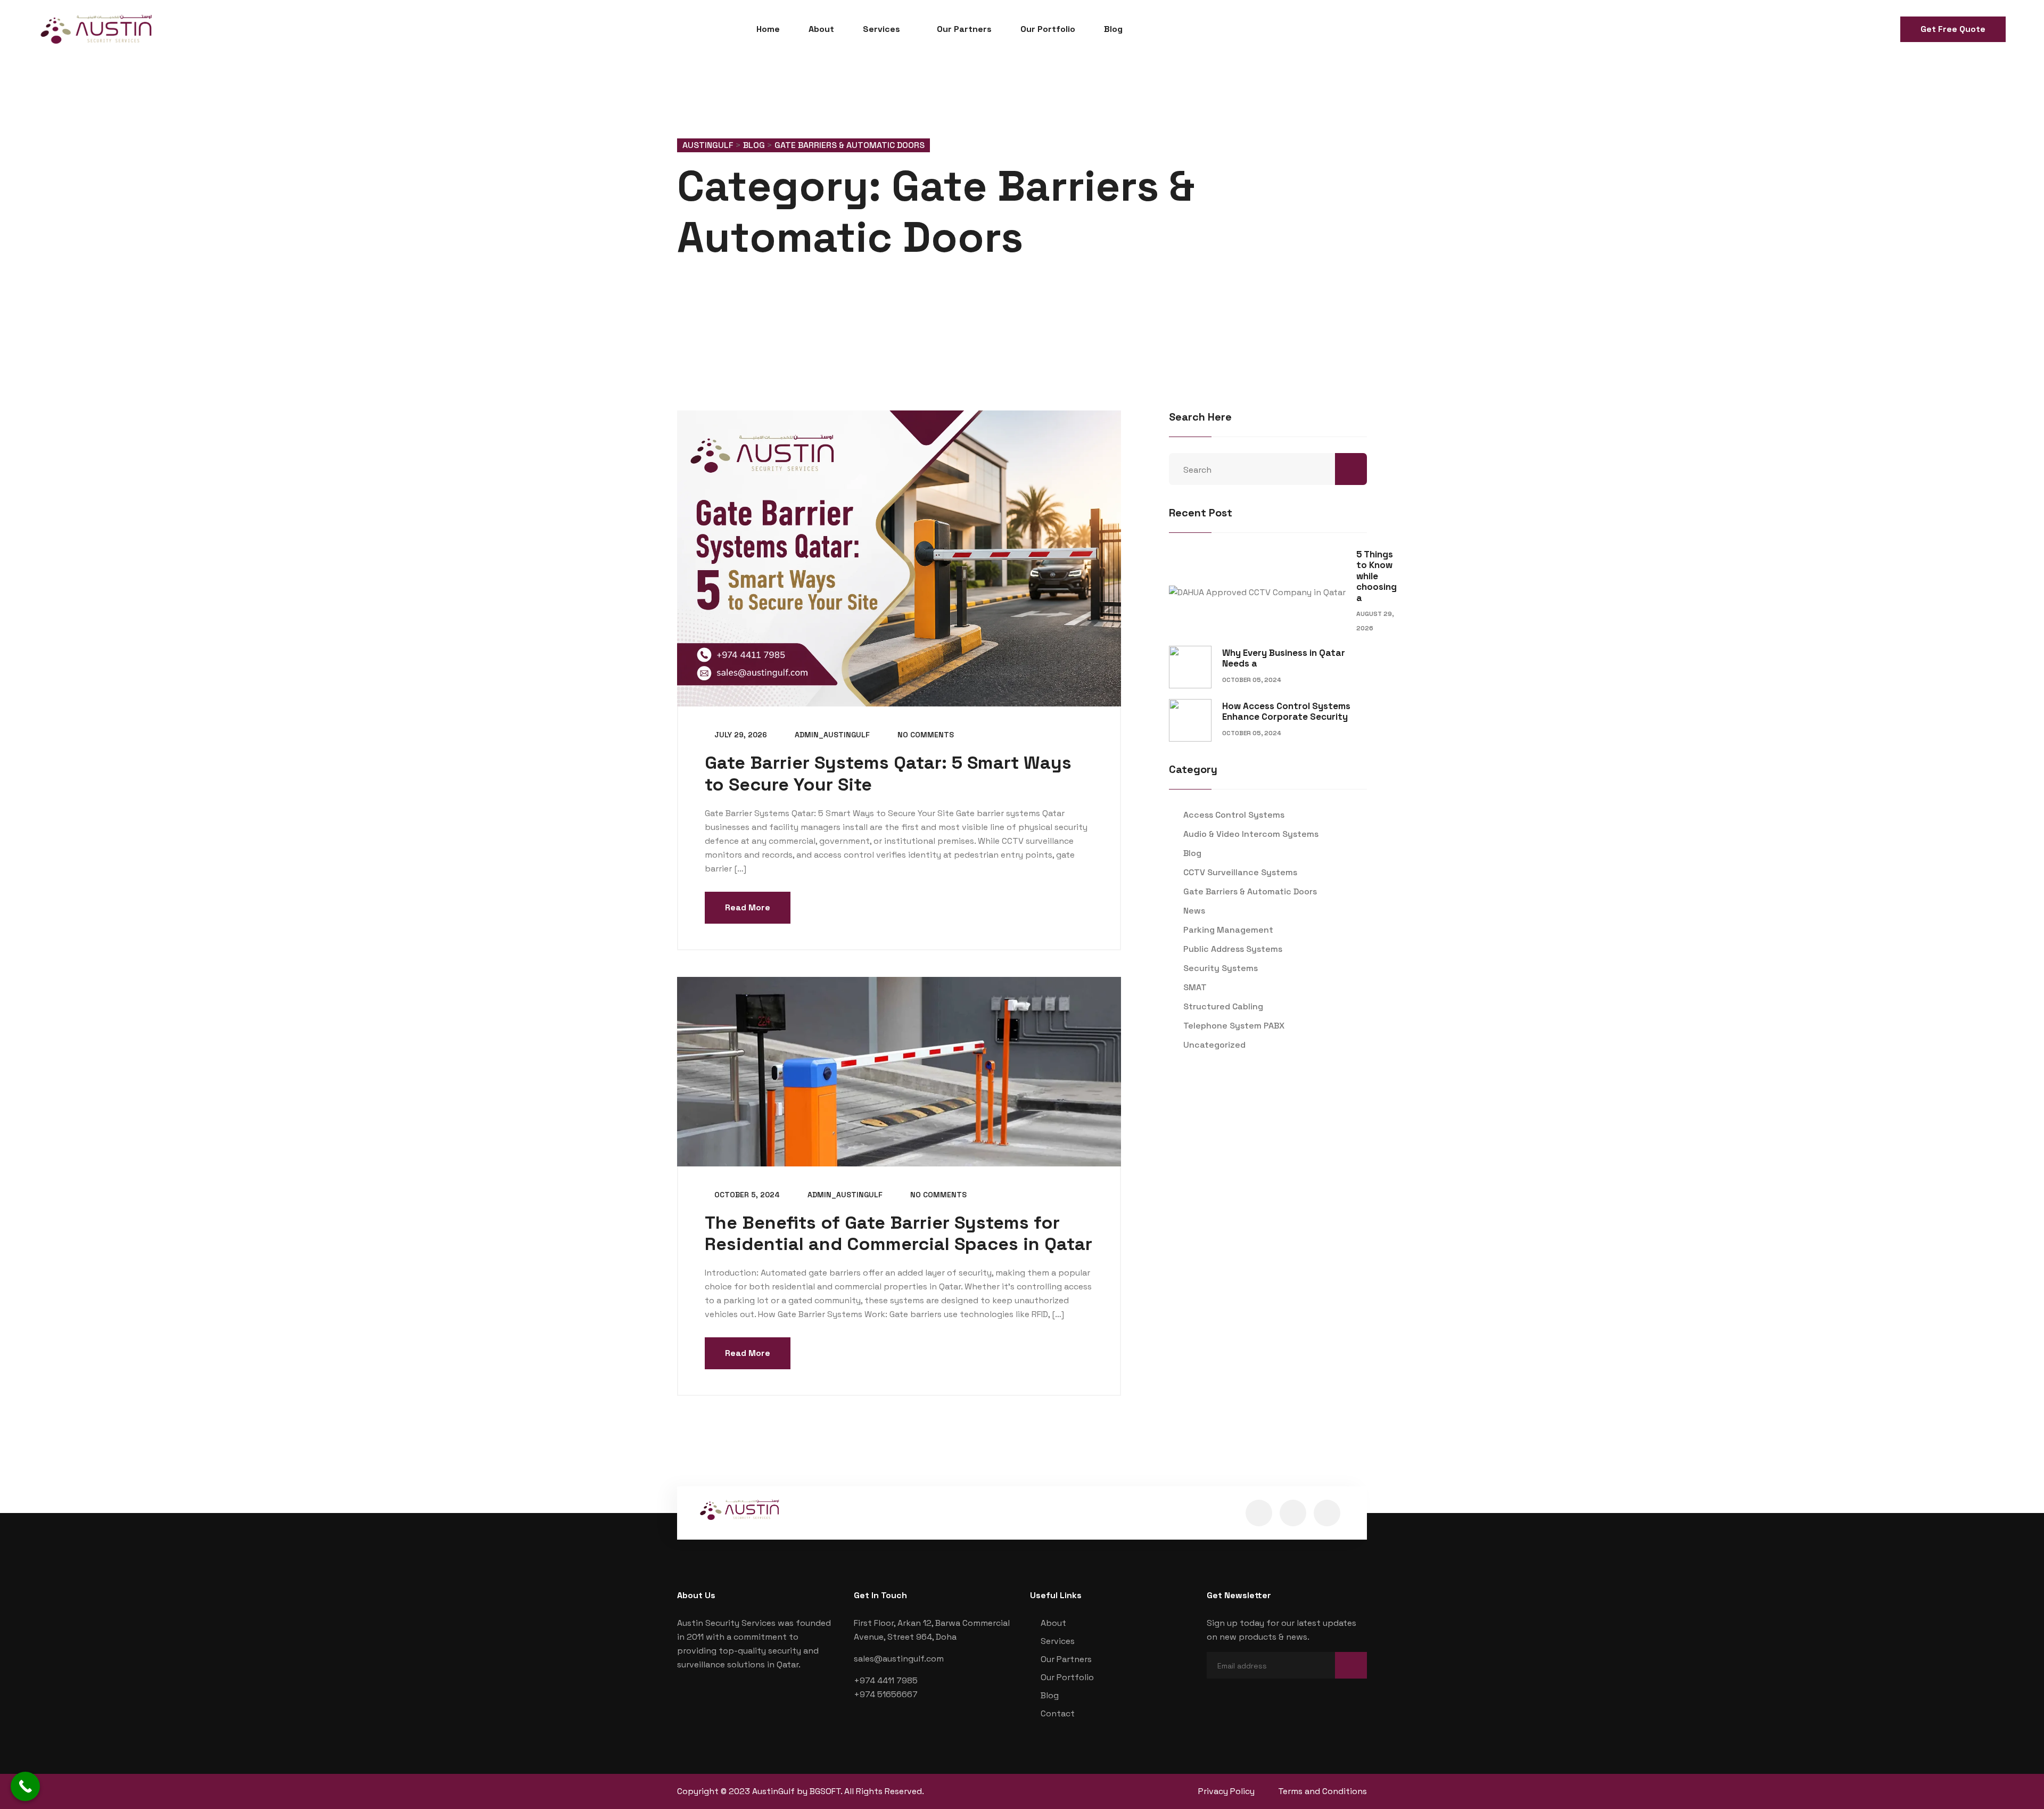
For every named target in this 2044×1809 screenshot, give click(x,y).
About (821, 29)
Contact (1058, 1713)
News (1194, 911)
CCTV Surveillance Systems (1240, 872)
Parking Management (1228, 930)
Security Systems (1221, 968)
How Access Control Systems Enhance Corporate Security (1286, 711)
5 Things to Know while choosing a (1377, 576)
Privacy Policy (1226, 1791)
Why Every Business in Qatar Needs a (1284, 658)
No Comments (925, 735)
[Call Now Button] (25, 1786)
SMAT (1195, 987)
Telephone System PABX (1234, 1026)
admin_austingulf (831, 735)
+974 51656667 (886, 1694)
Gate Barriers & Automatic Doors (1250, 891)
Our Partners (964, 29)
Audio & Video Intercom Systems (1251, 834)
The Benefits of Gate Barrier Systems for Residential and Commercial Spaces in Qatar (899, 1234)
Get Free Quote (1953, 29)
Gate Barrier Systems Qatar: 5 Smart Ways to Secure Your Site (888, 774)
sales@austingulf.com (899, 1659)
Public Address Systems (1233, 949)
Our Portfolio (1048, 29)
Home (768, 29)
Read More (748, 907)
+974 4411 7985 (886, 1680)
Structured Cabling (1223, 1006)
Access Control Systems (1234, 815)
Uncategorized (1214, 1045)
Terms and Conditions (1322, 1791)
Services (881, 29)
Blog (1113, 29)
